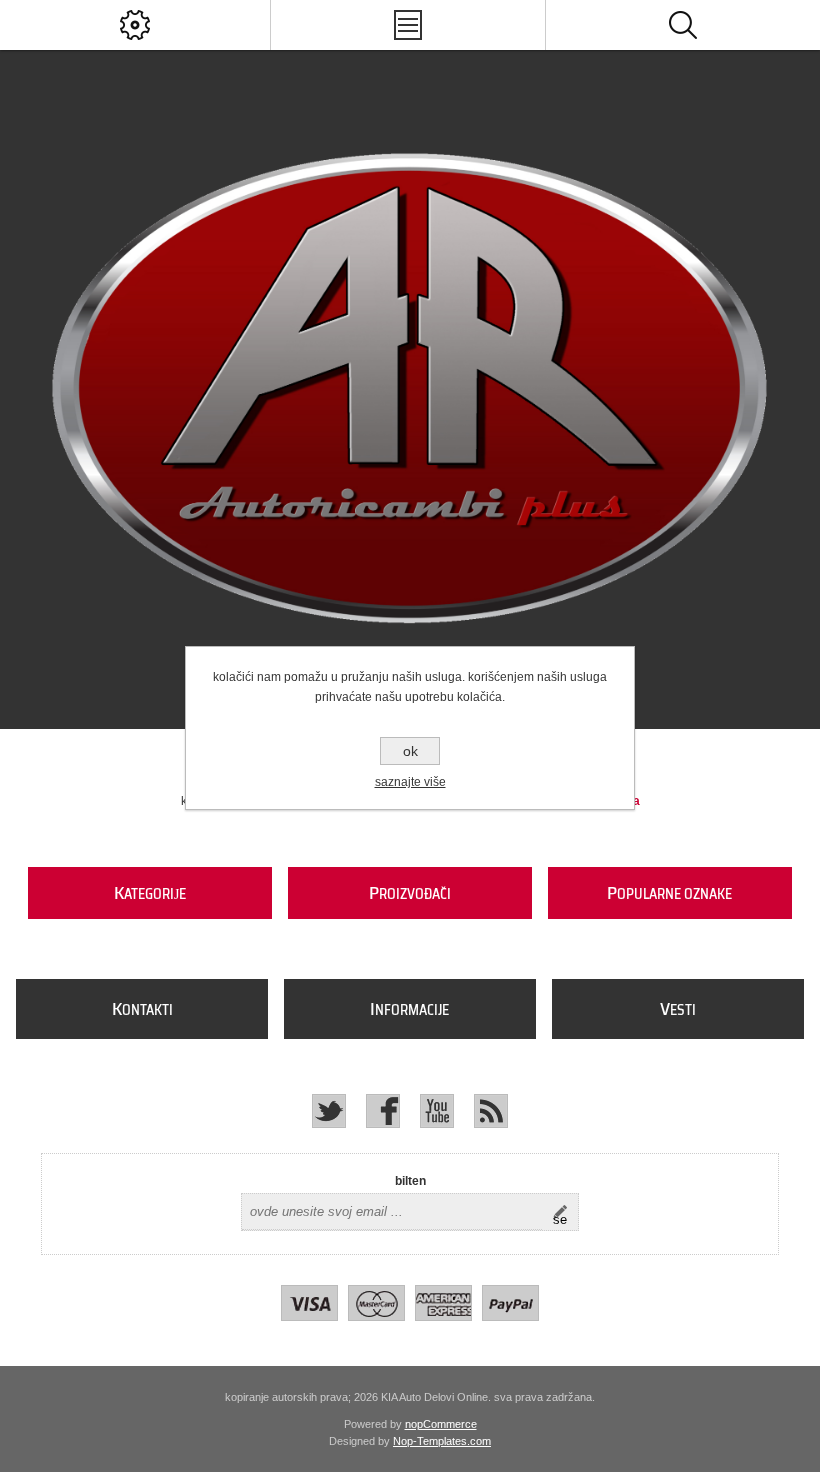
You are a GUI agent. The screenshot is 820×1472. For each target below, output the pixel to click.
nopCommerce (441, 1424)
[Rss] (491, 1111)
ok (410, 751)
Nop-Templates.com (442, 1441)
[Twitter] (329, 1111)
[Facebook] (383, 1111)
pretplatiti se (565, 1212)
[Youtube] (437, 1111)
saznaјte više (410, 782)
